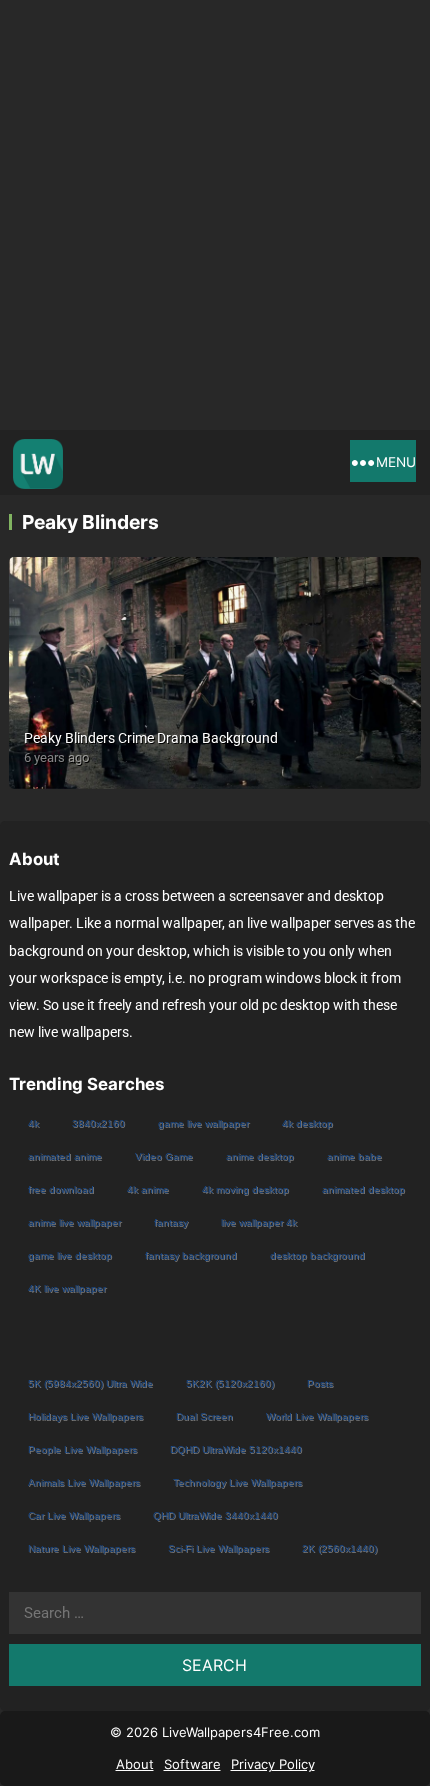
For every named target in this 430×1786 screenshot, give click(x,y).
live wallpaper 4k (259, 1222)
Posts (320, 1383)
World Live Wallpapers (317, 1416)
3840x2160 (98, 1123)
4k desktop (307, 1123)
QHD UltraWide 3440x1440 (215, 1515)
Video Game (164, 1156)
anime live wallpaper (74, 1222)
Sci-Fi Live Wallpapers (218, 1548)
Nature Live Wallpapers (81, 1548)
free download (61, 1189)
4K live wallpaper (67, 1288)
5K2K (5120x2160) (230, 1383)
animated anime (65, 1156)
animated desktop (363, 1189)
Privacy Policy (273, 1764)
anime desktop (260, 1156)
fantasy (171, 1222)
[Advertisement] (215, 215)
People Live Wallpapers (82, 1449)
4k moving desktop (245, 1189)
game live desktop (70, 1255)
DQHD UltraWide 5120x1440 (236, 1449)
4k (33, 1123)
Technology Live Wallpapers (237, 1482)
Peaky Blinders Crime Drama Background (151, 738)
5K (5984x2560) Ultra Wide (90, 1383)
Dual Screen (204, 1416)
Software (192, 1764)
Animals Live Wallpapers (84, 1482)
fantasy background (191, 1255)
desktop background (317, 1255)
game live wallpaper (203, 1123)
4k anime (148, 1189)
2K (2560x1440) (339, 1548)
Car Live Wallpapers (74, 1515)
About (135, 1764)
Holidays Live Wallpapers (85, 1416)
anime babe (354, 1156)
